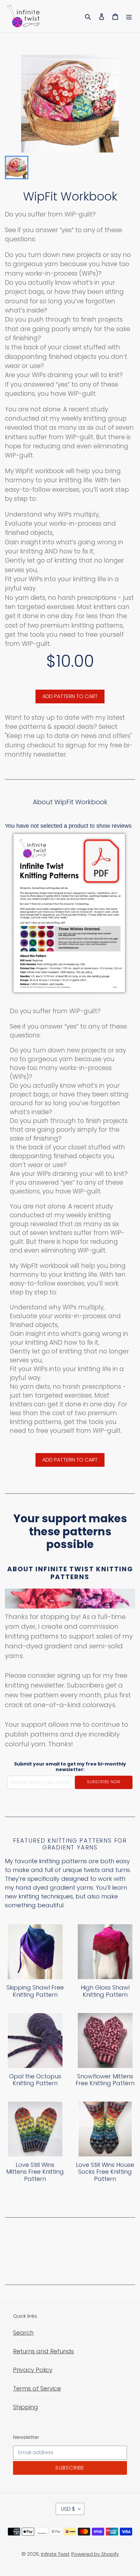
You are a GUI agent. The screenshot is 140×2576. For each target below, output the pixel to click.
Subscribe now (104, 1782)
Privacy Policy (33, 2370)
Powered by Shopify (95, 2554)
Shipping (26, 2407)
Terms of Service (37, 2388)
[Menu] (129, 16)
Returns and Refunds (43, 2351)
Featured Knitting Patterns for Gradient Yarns (70, 1844)
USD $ (68, 2509)
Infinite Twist (55, 2554)
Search (23, 2333)
